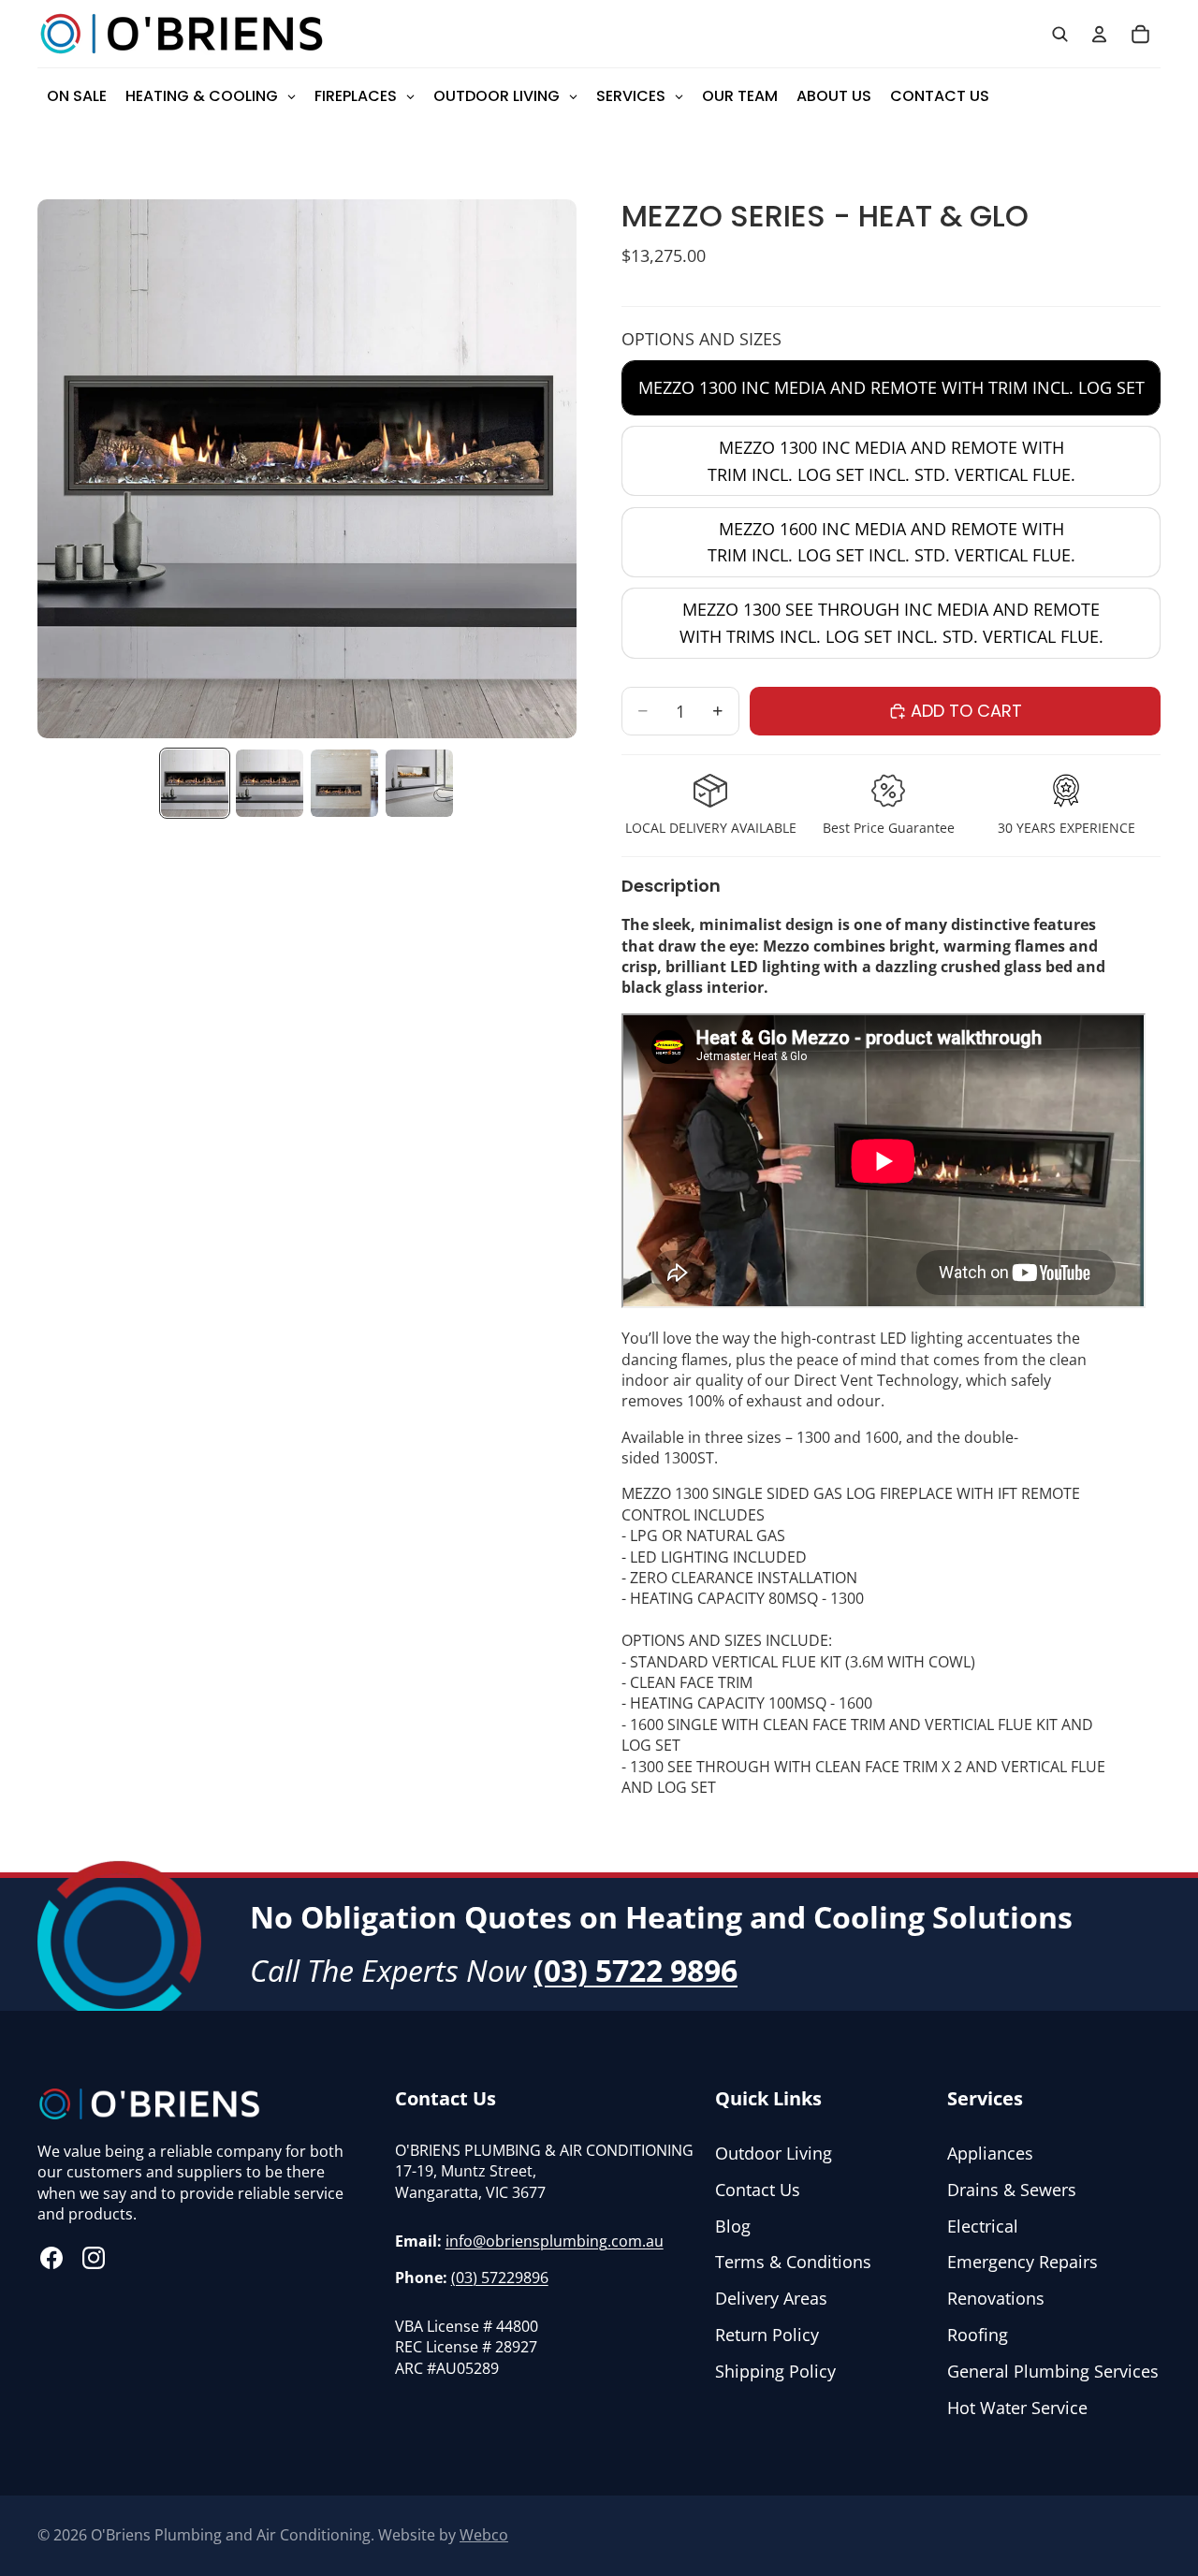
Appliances (990, 2153)
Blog (733, 2226)
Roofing (978, 2335)
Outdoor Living (774, 2153)
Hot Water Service (1017, 2408)
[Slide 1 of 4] (195, 783)
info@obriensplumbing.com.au (555, 2241)
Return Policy (767, 2335)
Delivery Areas (771, 2298)
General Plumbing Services (1053, 2371)
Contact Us (758, 2190)
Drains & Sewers (1012, 2190)
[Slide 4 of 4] (419, 783)
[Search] (1059, 34)
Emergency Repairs (1023, 2262)
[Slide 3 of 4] (344, 783)
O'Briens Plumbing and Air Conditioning (231, 2535)
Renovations (996, 2298)
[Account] (1099, 34)
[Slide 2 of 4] (270, 783)
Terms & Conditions (793, 2262)
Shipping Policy (775, 2371)
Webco (484, 2535)
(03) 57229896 (500, 2278)
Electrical (983, 2226)
